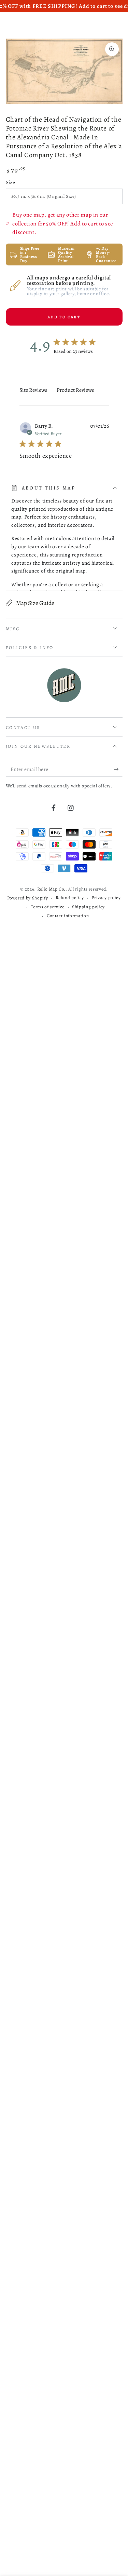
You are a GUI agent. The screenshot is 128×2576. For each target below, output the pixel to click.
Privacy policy (106, 898)
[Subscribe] (118, 769)
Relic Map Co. (52, 889)
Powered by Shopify (27, 898)
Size (11, 182)
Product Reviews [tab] (75, 390)
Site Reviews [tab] (33, 390)
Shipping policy (88, 907)
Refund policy (70, 898)
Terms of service (48, 907)
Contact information (68, 916)
